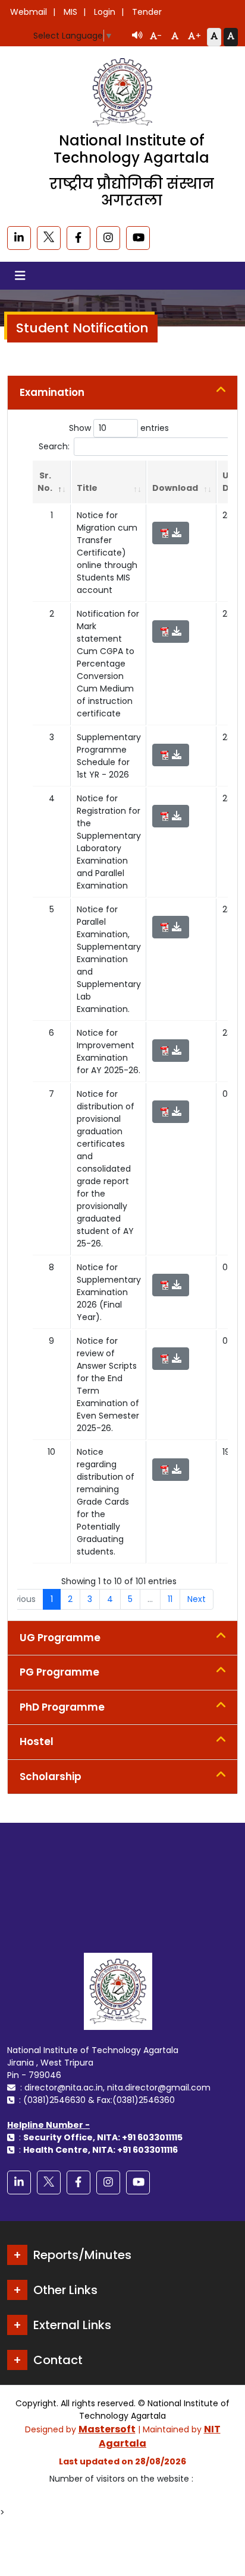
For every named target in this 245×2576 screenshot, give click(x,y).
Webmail (29, 12)
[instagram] (108, 238)
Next (197, 1599)
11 (170, 1599)
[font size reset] (175, 37)
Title (87, 488)
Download (175, 488)
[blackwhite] (49, 238)
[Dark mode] (231, 37)
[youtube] (138, 238)
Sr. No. (45, 482)
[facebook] (78, 238)
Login (105, 12)
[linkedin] (19, 238)
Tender (147, 12)
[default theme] (214, 37)
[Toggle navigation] (20, 276)
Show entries (119, 428)
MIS (70, 12)
